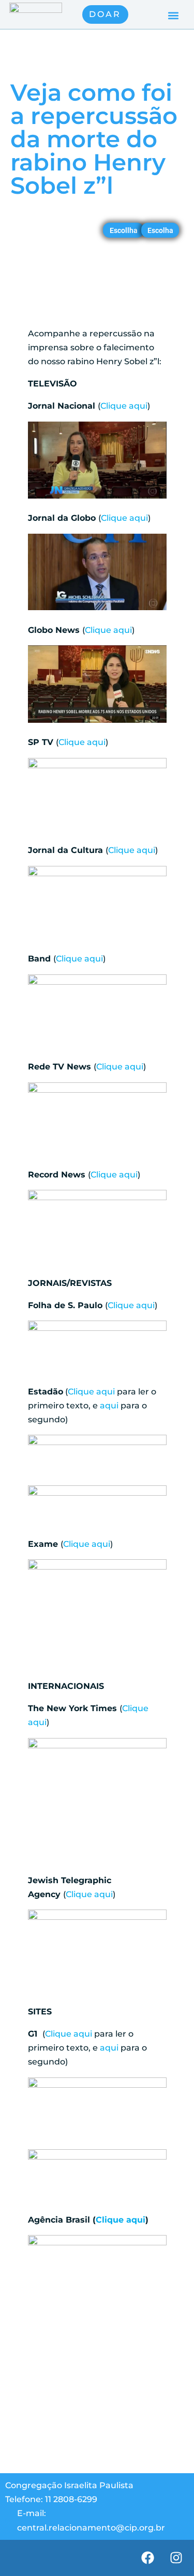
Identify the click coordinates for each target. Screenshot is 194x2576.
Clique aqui (124, 406)
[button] (173, 16)
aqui (109, 1406)
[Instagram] (176, 2558)
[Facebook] (147, 2558)
